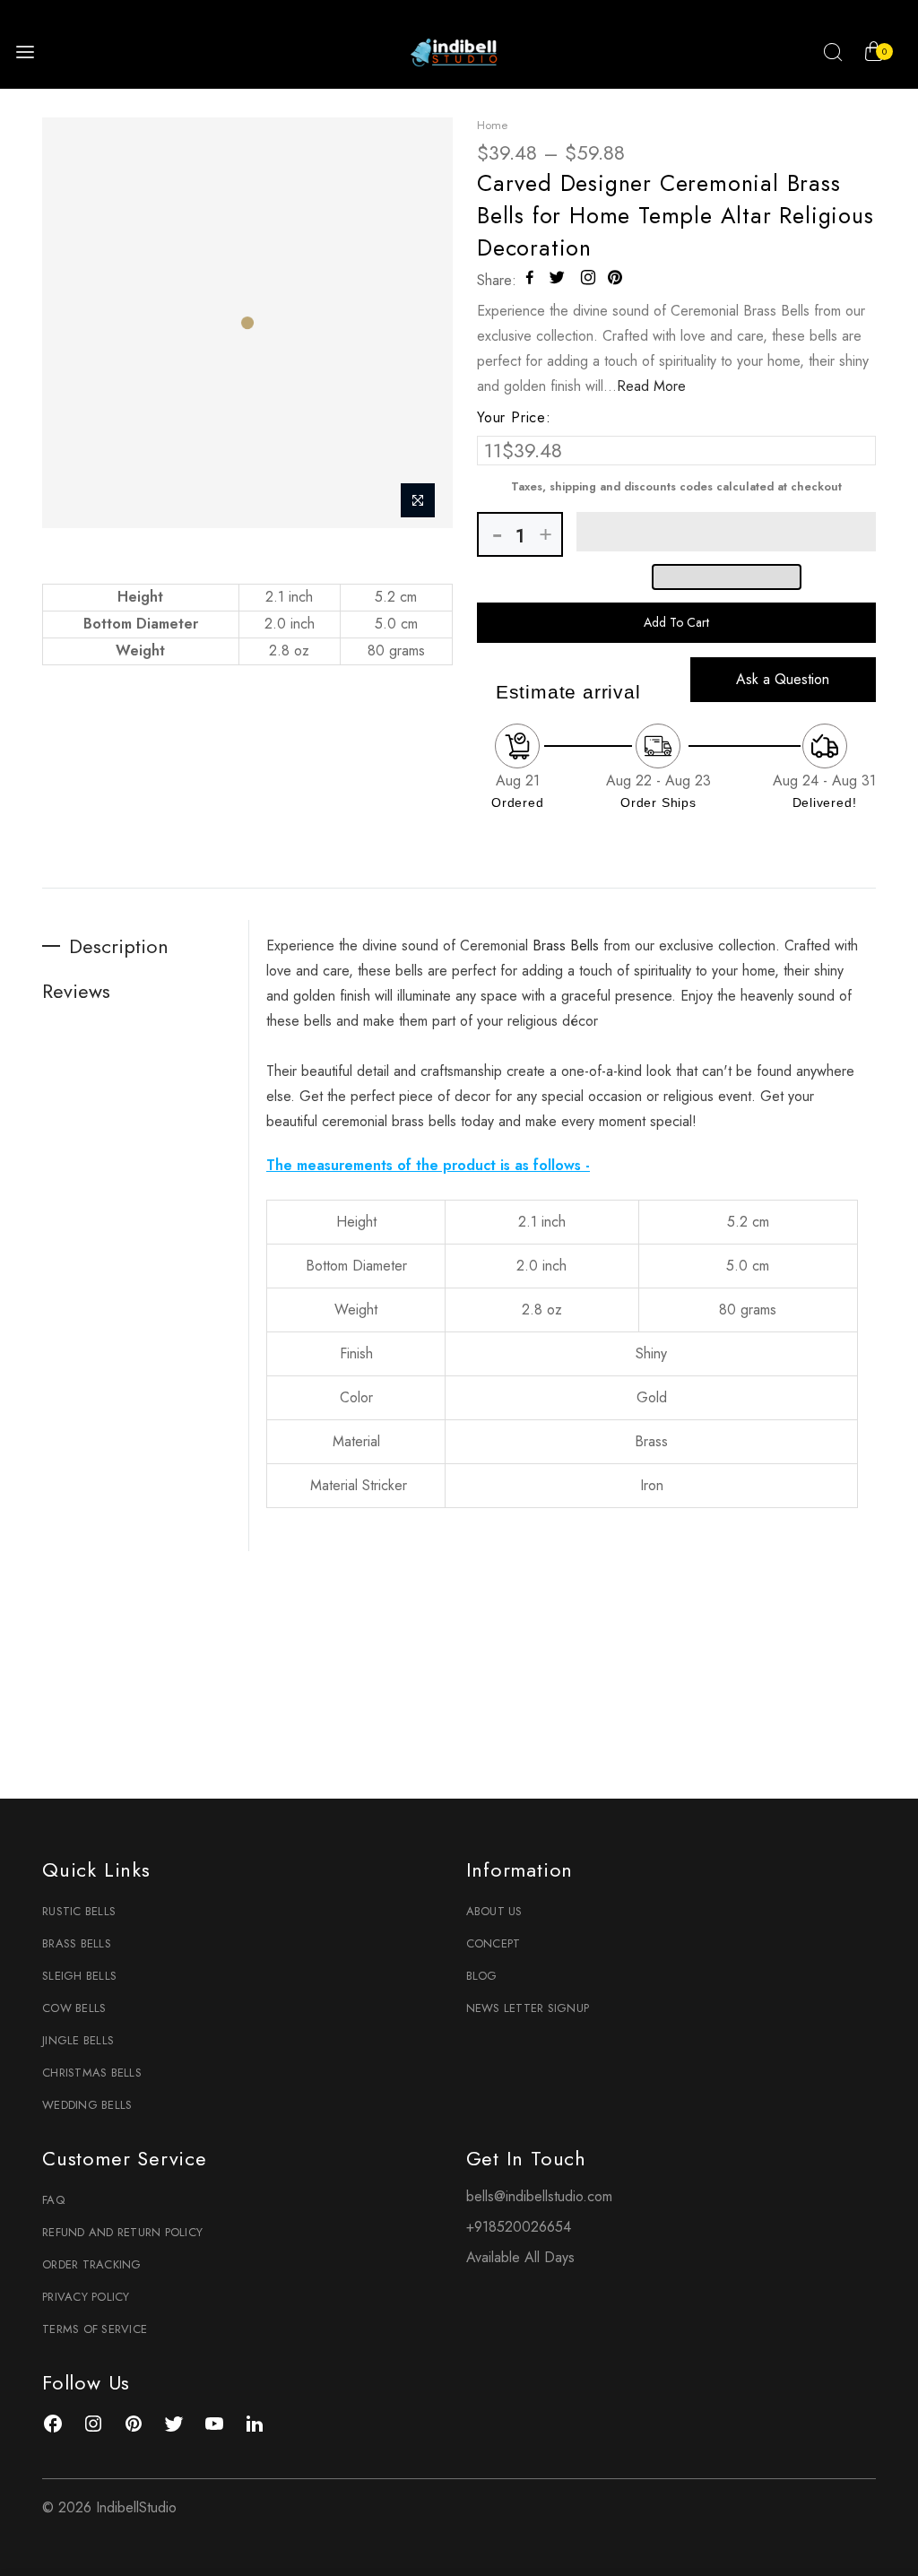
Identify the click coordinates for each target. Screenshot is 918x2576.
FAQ (53, 2200)
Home (492, 125)
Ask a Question (783, 679)
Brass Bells (77, 1943)
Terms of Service (95, 2329)
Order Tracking (92, 2264)
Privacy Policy (86, 2297)
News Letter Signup (528, 2008)
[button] (726, 532)
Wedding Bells (87, 2105)
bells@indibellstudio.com (539, 2196)
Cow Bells (74, 2008)
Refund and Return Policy (122, 2232)
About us (494, 1911)
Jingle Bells (78, 2040)
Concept (494, 1943)
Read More (651, 386)
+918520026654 (519, 2227)
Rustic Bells (79, 1911)
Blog (482, 1976)
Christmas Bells (92, 2073)
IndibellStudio (136, 2507)
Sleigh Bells (79, 1976)
